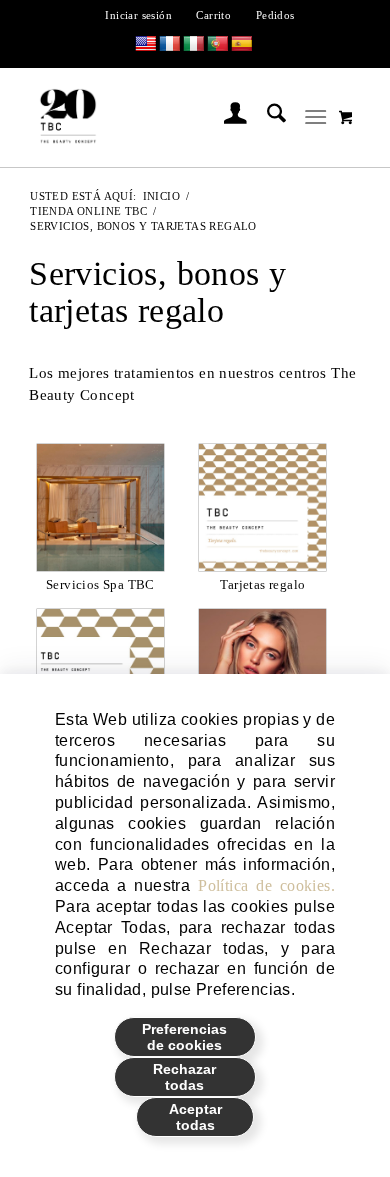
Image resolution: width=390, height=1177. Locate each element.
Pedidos (275, 15)
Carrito (213, 15)
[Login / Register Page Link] (225, 117)
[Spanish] (242, 44)
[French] (170, 44)
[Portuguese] (218, 44)
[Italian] (194, 44)
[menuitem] (139, 15)
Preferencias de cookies (184, 1037)
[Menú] (315, 117)
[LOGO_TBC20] (164, 117)
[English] (146, 44)
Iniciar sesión (138, 15)
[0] (346, 117)
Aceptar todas (195, 1117)
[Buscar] (266, 117)
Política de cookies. (266, 885)
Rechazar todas (184, 1077)
